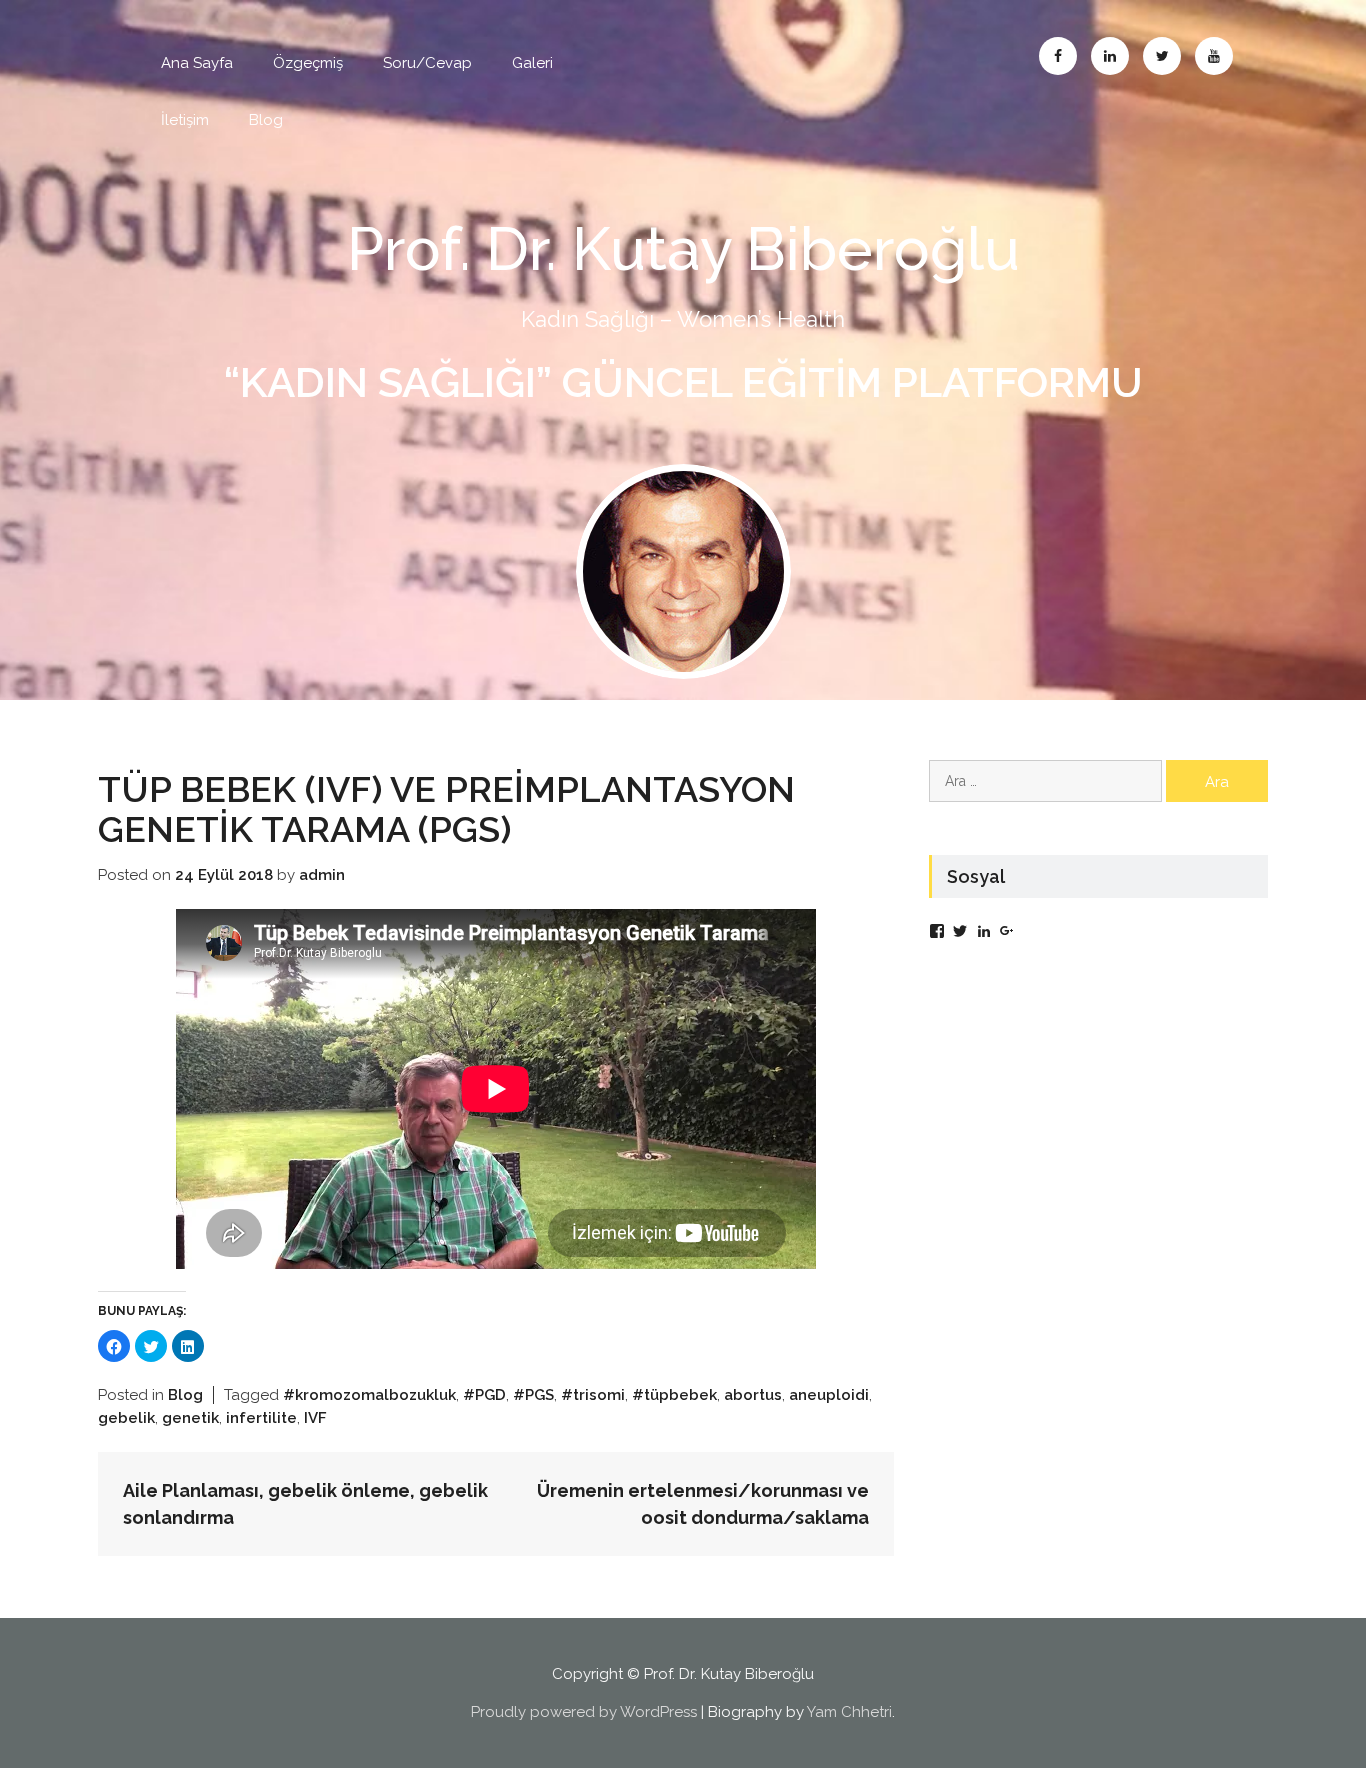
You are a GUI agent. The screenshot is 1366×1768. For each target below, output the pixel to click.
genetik (190, 1418)
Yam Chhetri (849, 1712)
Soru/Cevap (427, 63)
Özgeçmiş (308, 63)
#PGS (533, 1395)
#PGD (484, 1395)
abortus (753, 1395)
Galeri (532, 63)
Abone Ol (1214, 56)
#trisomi (593, 1395)
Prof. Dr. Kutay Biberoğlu (683, 249)
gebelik (126, 1418)
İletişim (185, 120)
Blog (266, 120)
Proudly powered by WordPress (584, 1712)
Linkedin (1110, 56)
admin (322, 875)
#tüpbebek (674, 1395)
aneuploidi (829, 1395)
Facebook (1058, 56)
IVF (315, 1418)
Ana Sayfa (197, 63)
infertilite (261, 1418)
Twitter (1162, 56)
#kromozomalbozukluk (369, 1395)
